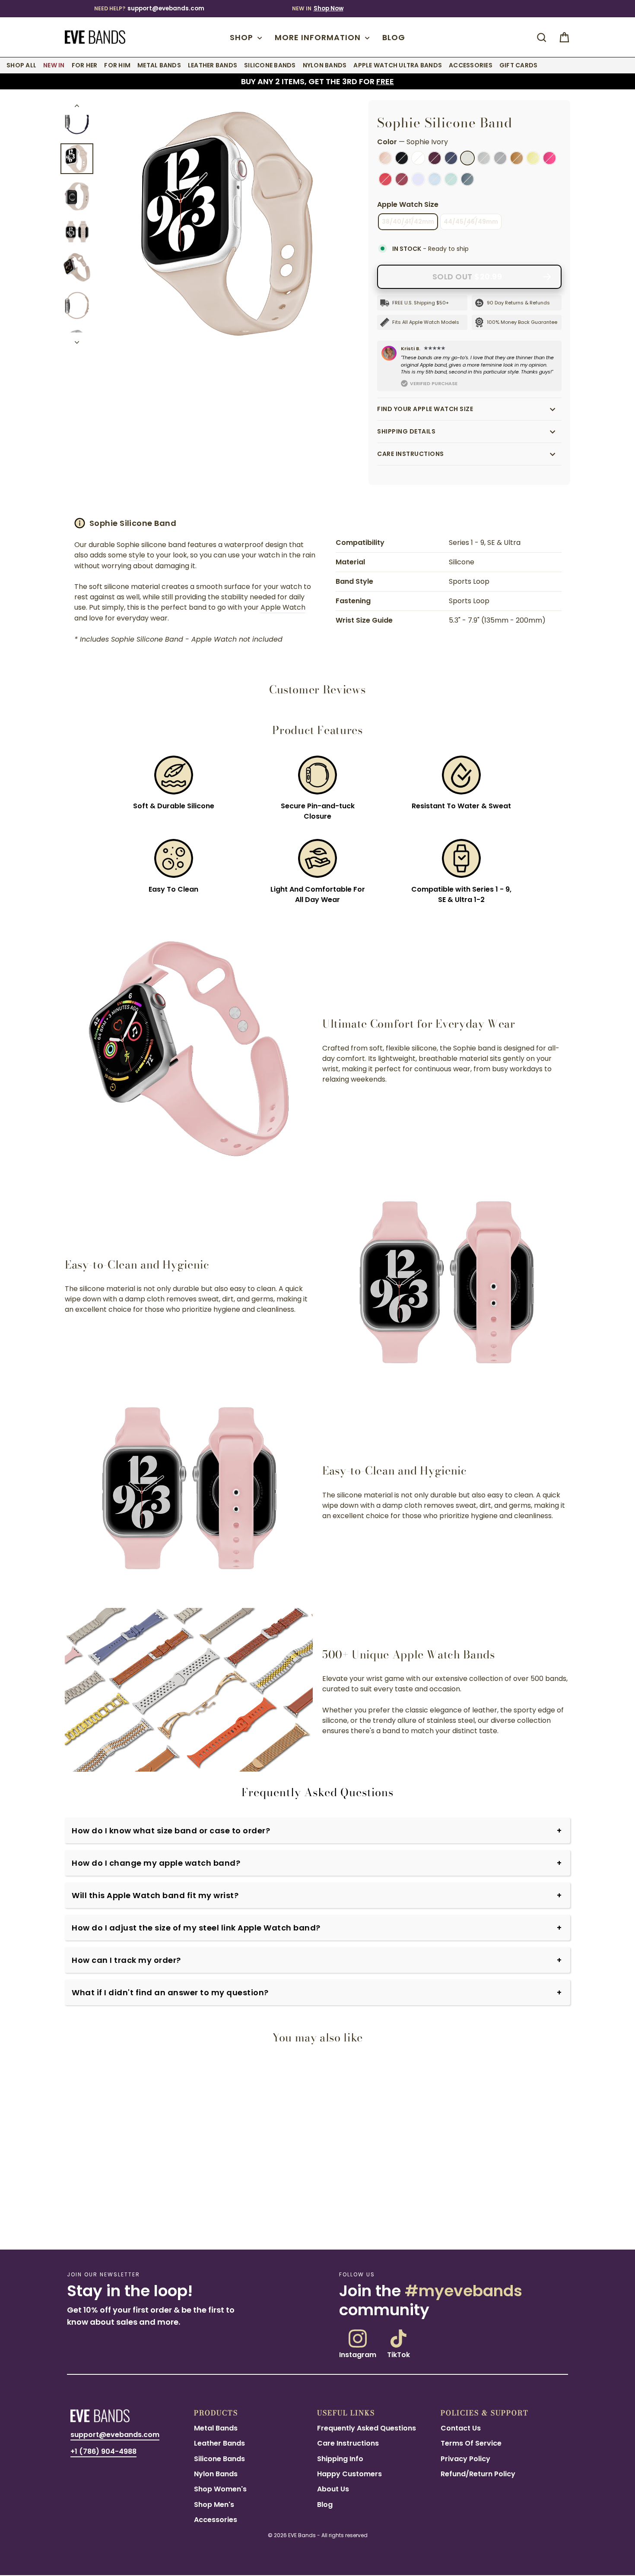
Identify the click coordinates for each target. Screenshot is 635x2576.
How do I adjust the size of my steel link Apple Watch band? (196, 1928)
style (137, 555)
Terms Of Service (471, 2443)
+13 (106, 2220)
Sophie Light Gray (484, 158)
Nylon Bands (216, 2474)
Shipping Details (406, 431)
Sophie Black (402, 158)
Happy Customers (349, 2474)
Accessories (216, 2520)
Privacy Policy (465, 2459)
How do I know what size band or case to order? (171, 1831)
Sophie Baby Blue (435, 179)
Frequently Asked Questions (367, 2428)
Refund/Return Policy (478, 2474)
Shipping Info (340, 2459)
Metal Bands (216, 2428)
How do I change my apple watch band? (156, 1863)
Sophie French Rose (549, 158)
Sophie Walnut (517, 158)
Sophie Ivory (467, 158)
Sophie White (418, 158)
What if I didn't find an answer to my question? (170, 1992)
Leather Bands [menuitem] (213, 65)
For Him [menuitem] (117, 65)
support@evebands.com (166, 8)
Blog (394, 37)
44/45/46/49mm (471, 222)
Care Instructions (411, 454)
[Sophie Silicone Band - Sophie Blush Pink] (65, 2220)
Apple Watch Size (408, 204)
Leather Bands (219, 2443)
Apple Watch (283, 607)
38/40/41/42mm (408, 222)
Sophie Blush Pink (385, 158)
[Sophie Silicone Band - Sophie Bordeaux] (96, 2220)
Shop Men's (214, 2505)
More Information (319, 37)
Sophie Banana (533, 158)
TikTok (398, 2354)
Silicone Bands (219, 2459)
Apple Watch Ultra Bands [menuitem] (398, 65)
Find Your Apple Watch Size (425, 409)
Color (413, 142)
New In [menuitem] (54, 65)
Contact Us (461, 2428)
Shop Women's (220, 2489)
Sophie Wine (402, 179)
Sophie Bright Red (385, 179)
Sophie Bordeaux (435, 158)
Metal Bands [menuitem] (159, 65)
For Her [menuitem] (85, 65)
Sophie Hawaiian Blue (451, 179)
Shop (243, 37)
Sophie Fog (500, 158)
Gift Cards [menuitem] (519, 65)
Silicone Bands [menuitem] (270, 65)
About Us (333, 2489)
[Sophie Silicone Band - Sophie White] (86, 2220)
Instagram (358, 2354)
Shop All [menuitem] (21, 65)
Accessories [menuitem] (471, 65)
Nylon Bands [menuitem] (325, 65)
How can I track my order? (126, 1960)
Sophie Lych (467, 179)
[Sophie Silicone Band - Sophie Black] (76, 2220)
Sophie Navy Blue (451, 158)
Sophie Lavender (418, 179)
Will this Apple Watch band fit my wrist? (155, 1895)
